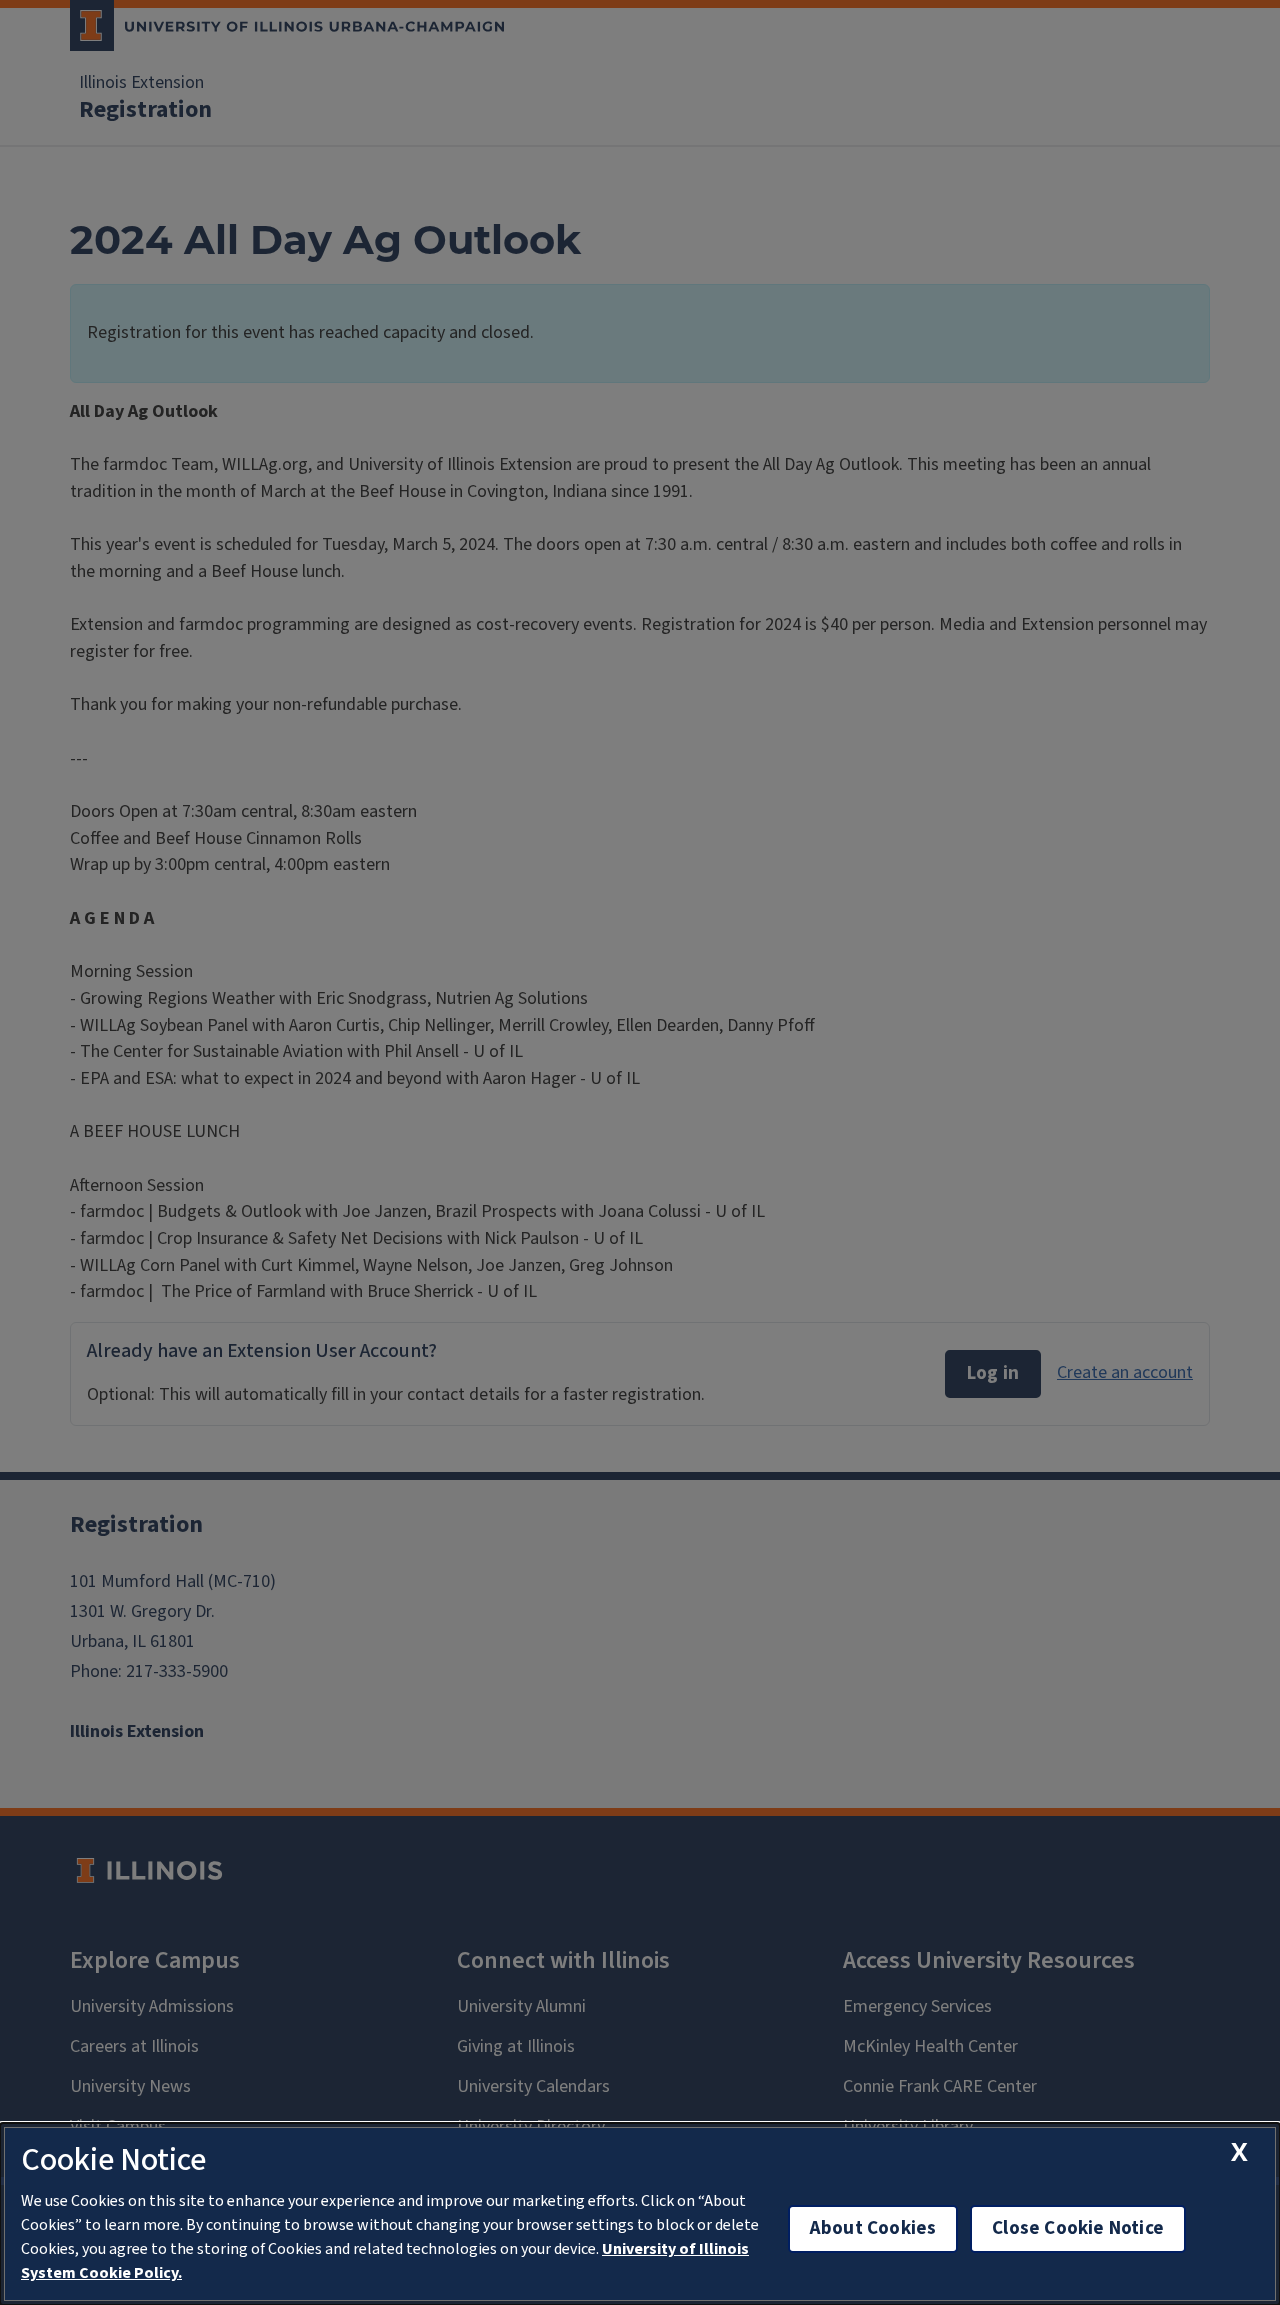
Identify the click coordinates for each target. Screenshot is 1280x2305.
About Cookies (873, 2228)
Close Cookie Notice (1078, 2228)
